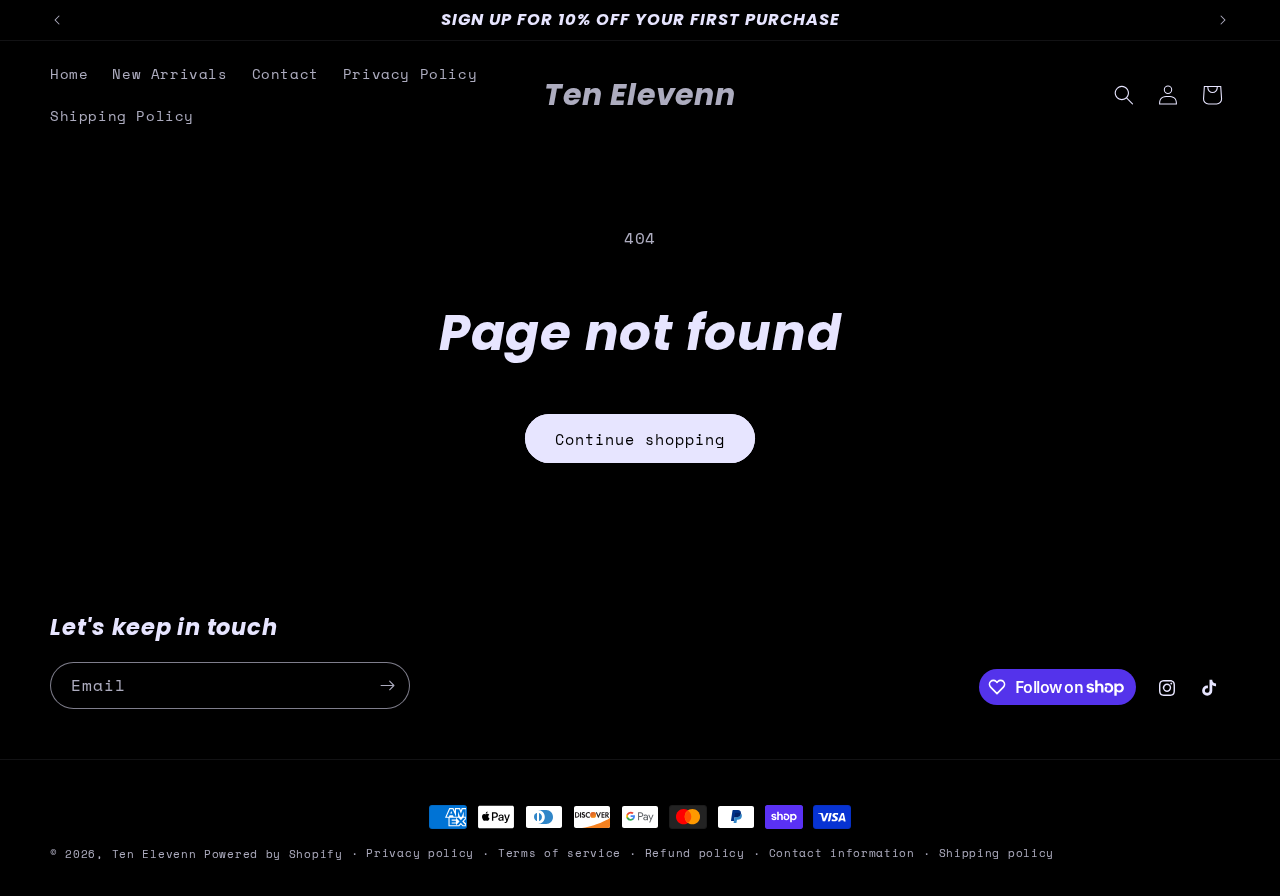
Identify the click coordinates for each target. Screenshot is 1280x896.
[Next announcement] (1223, 20)
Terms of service (559, 853)
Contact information (842, 853)
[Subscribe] (387, 685)
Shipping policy (997, 853)
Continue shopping (640, 439)
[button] (1124, 95)
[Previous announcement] (57, 20)
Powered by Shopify (273, 854)
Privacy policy (420, 853)
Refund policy (695, 853)
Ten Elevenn (154, 854)
